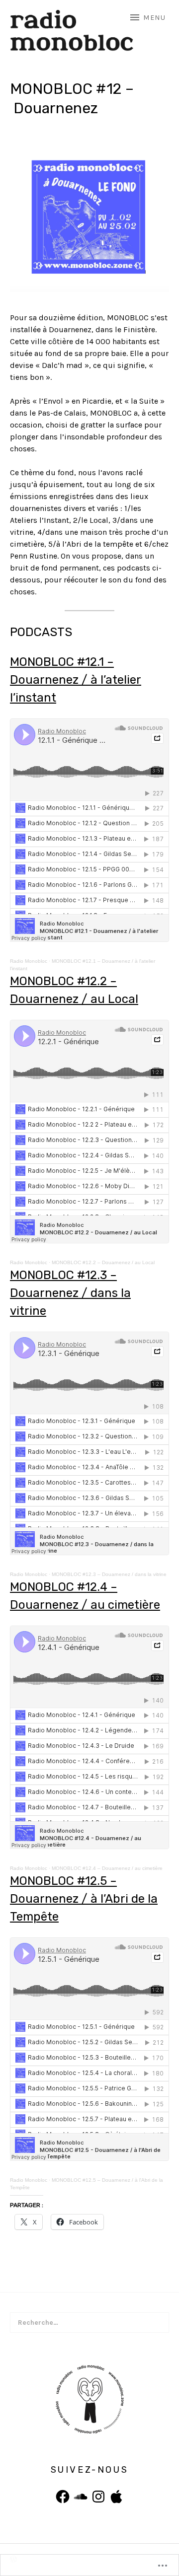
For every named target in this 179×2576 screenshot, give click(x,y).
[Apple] (116, 2497)
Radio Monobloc (29, 961)
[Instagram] (98, 2497)
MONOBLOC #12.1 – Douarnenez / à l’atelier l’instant (76, 680)
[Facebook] (63, 2497)
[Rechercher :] (89, 2323)
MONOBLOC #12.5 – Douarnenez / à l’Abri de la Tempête (84, 1899)
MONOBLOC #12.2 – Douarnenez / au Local (103, 1262)
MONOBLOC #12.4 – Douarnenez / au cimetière (107, 1868)
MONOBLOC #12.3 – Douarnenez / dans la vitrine (70, 1293)
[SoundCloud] (81, 2497)
